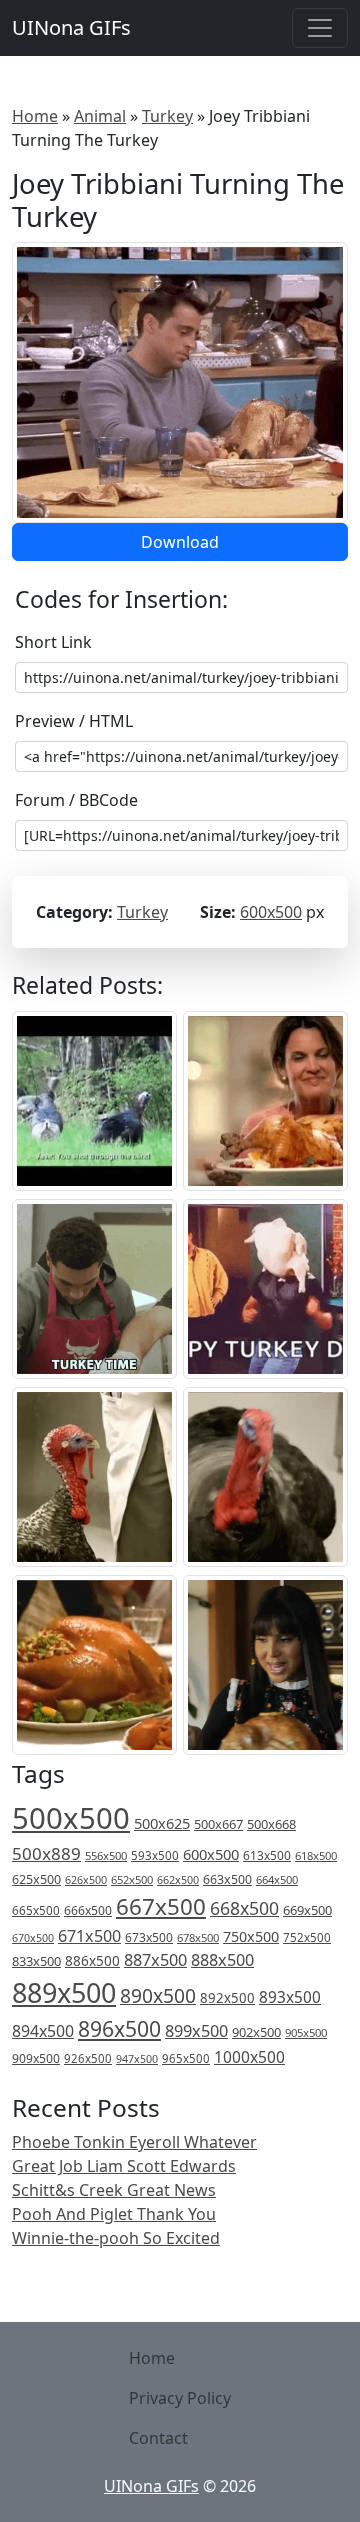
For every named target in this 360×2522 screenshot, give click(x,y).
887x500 (155, 1960)
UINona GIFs (71, 27)
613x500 (267, 1855)
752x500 (307, 1937)
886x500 (92, 1960)
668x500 (244, 1908)
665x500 (36, 1910)
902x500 (256, 2032)
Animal (100, 116)
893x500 (290, 1997)
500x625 (162, 1823)
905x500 (306, 2032)
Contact (158, 2438)
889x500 (64, 1992)
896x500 (119, 2028)
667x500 (161, 1906)
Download (180, 542)
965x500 (186, 2058)
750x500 (251, 1936)
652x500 (132, 1879)
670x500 (33, 1938)
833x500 (36, 1961)
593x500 (155, 1855)
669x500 (307, 1910)
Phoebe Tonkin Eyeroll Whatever (134, 2142)
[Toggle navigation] (320, 28)
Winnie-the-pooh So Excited (116, 2238)
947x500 (137, 2059)
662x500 (178, 1879)
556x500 (106, 1855)
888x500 (222, 1960)
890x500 (158, 1995)
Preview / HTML (74, 721)
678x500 (198, 1937)
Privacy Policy (180, 2398)
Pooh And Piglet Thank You (114, 2214)
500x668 (271, 1824)
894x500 (43, 2031)
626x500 (86, 1879)
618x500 (316, 1855)
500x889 (46, 1853)
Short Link (53, 642)
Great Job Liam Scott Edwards (124, 2166)
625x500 (36, 1879)
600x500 (271, 912)
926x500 (88, 2058)
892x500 (227, 1998)
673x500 (149, 1937)
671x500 (89, 1936)
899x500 (196, 2031)
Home (35, 116)
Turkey (167, 116)
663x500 (227, 1879)
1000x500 (249, 2057)
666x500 (88, 1910)
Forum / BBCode (76, 800)
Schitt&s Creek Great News (114, 2190)
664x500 (277, 1879)
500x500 (71, 1818)
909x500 (36, 2058)
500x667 (218, 1824)
